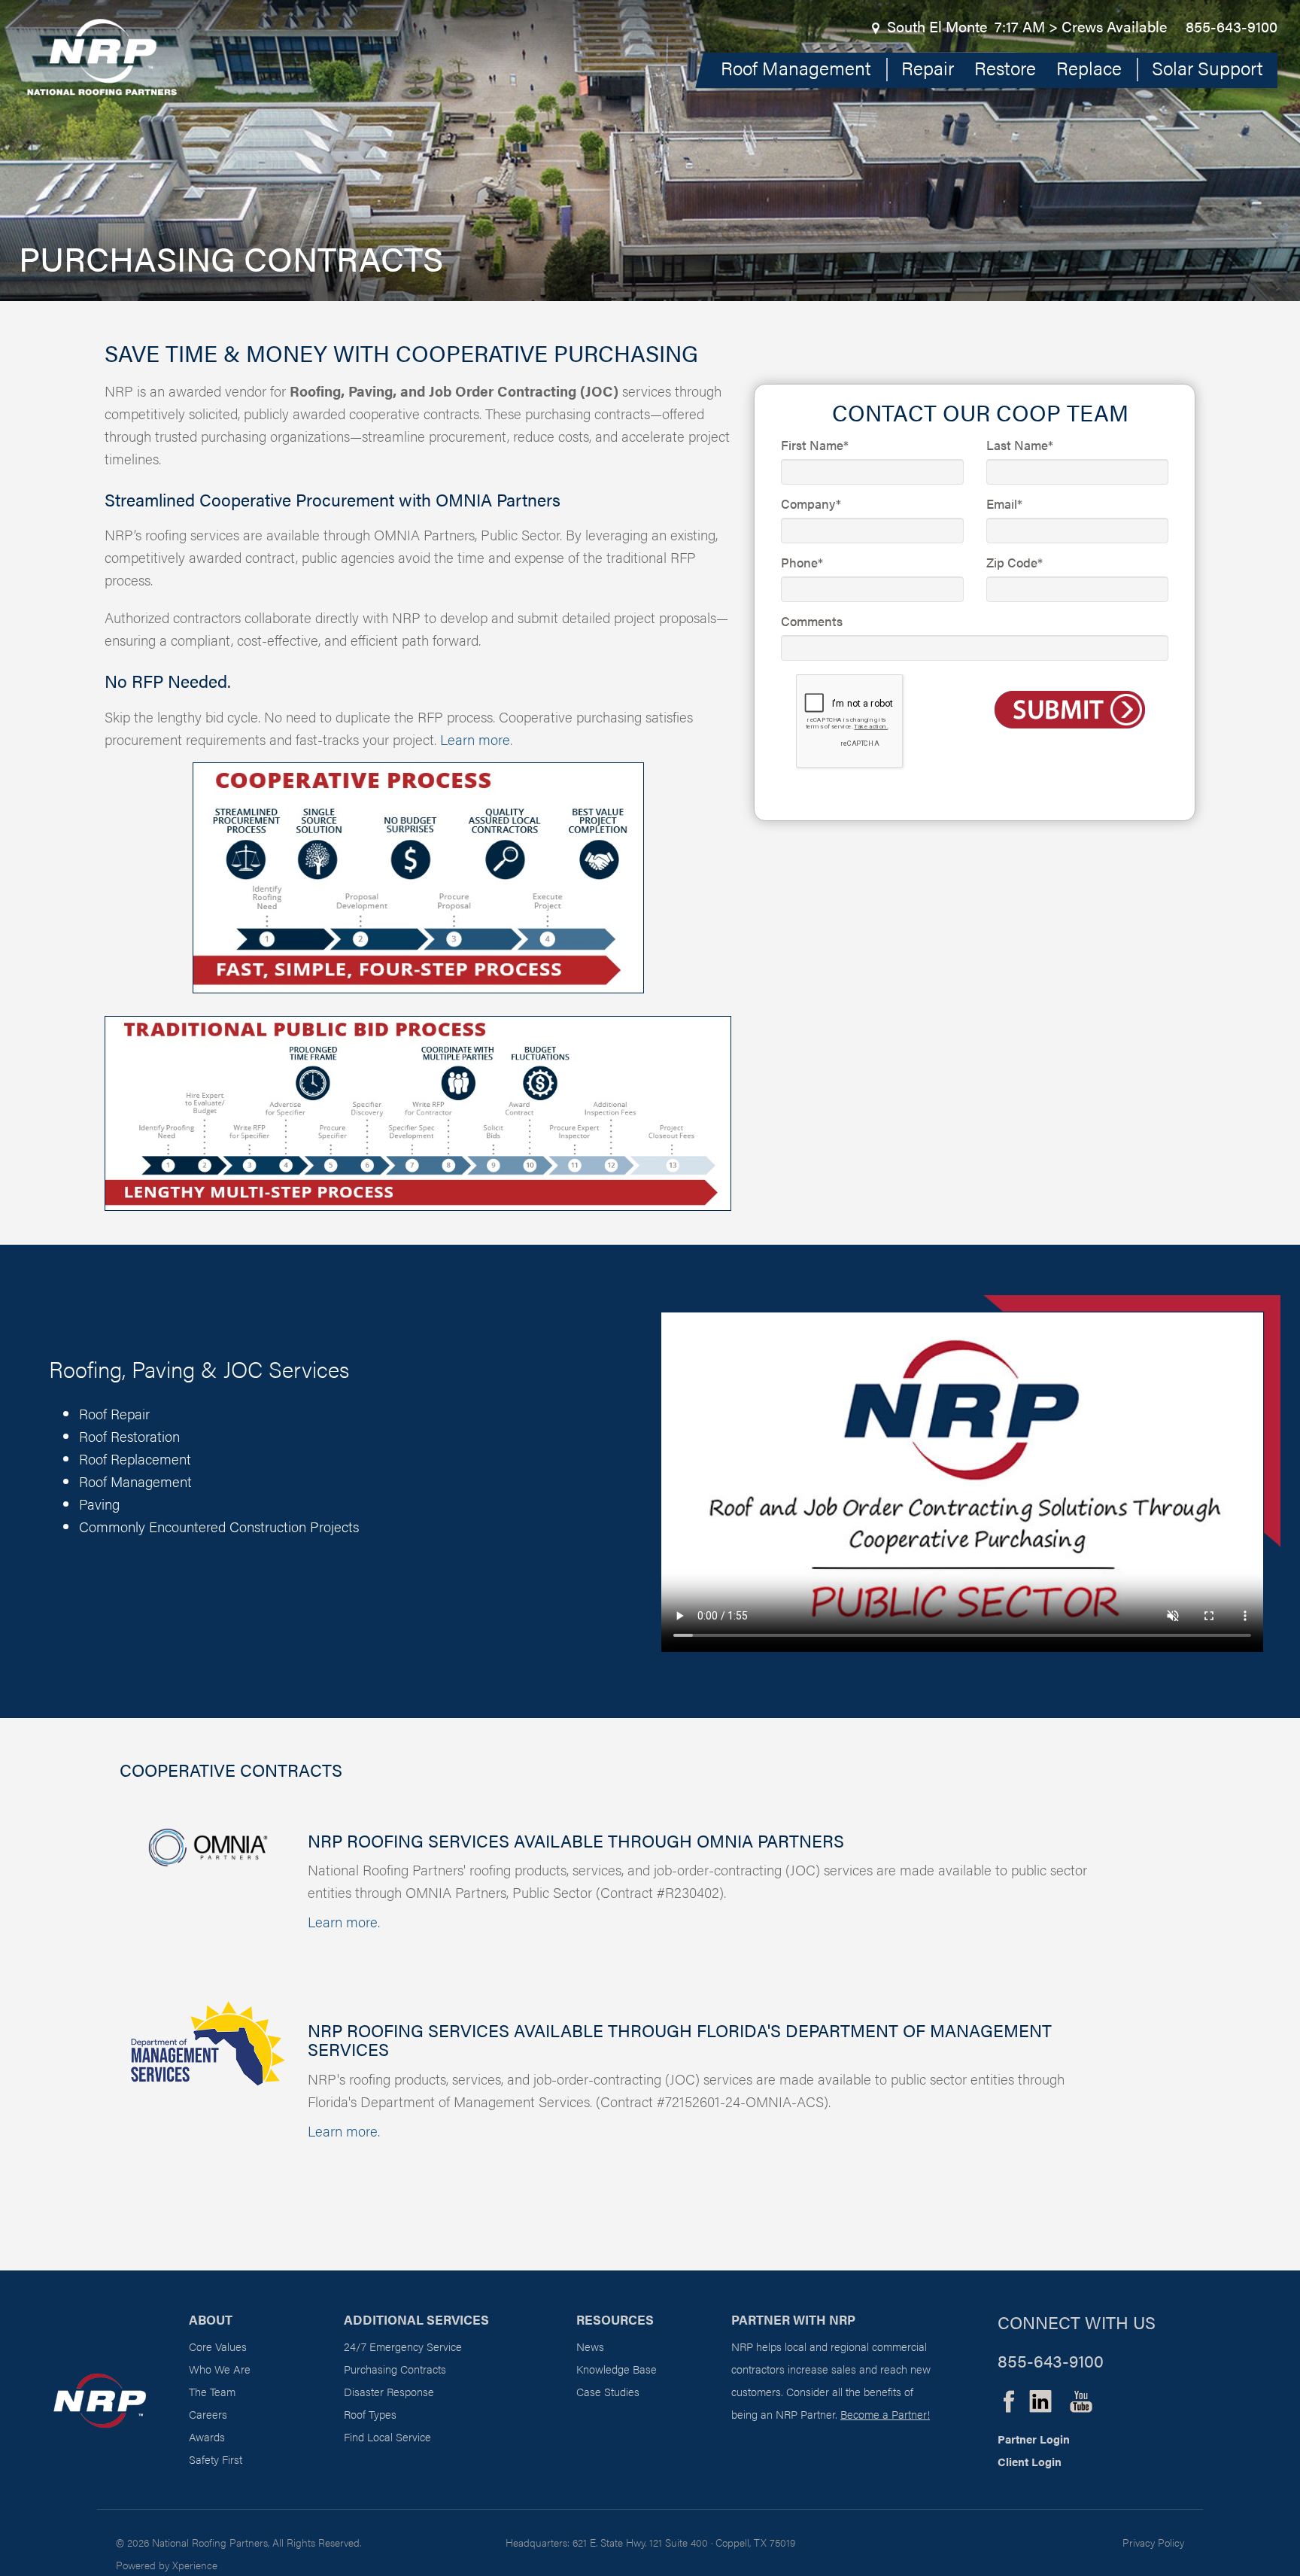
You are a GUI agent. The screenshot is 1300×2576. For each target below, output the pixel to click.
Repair (928, 67)
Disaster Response (389, 2391)
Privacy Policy (1153, 2542)
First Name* (815, 445)
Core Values (218, 2346)
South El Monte (937, 26)
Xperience (195, 2565)
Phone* (802, 562)
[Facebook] (1009, 2398)
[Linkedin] (1040, 2398)
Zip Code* (1014, 562)
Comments (812, 621)
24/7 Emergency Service (403, 2346)
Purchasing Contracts (395, 2369)
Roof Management (796, 67)
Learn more (475, 739)
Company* (811, 503)
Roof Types (370, 2414)
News (590, 2346)
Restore (1005, 67)
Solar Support (1207, 67)
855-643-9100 (1232, 26)
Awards (207, 2436)
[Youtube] (1081, 2398)
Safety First (216, 2459)
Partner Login (1034, 2439)
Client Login (1030, 2461)
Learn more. (344, 1922)
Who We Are (220, 2369)
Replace (1089, 67)
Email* (1004, 503)
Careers (208, 2414)
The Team (212, 2391)
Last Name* (1020, 445)
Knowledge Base (617, 2369)
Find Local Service (387, 2436)
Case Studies (608, 2391)
